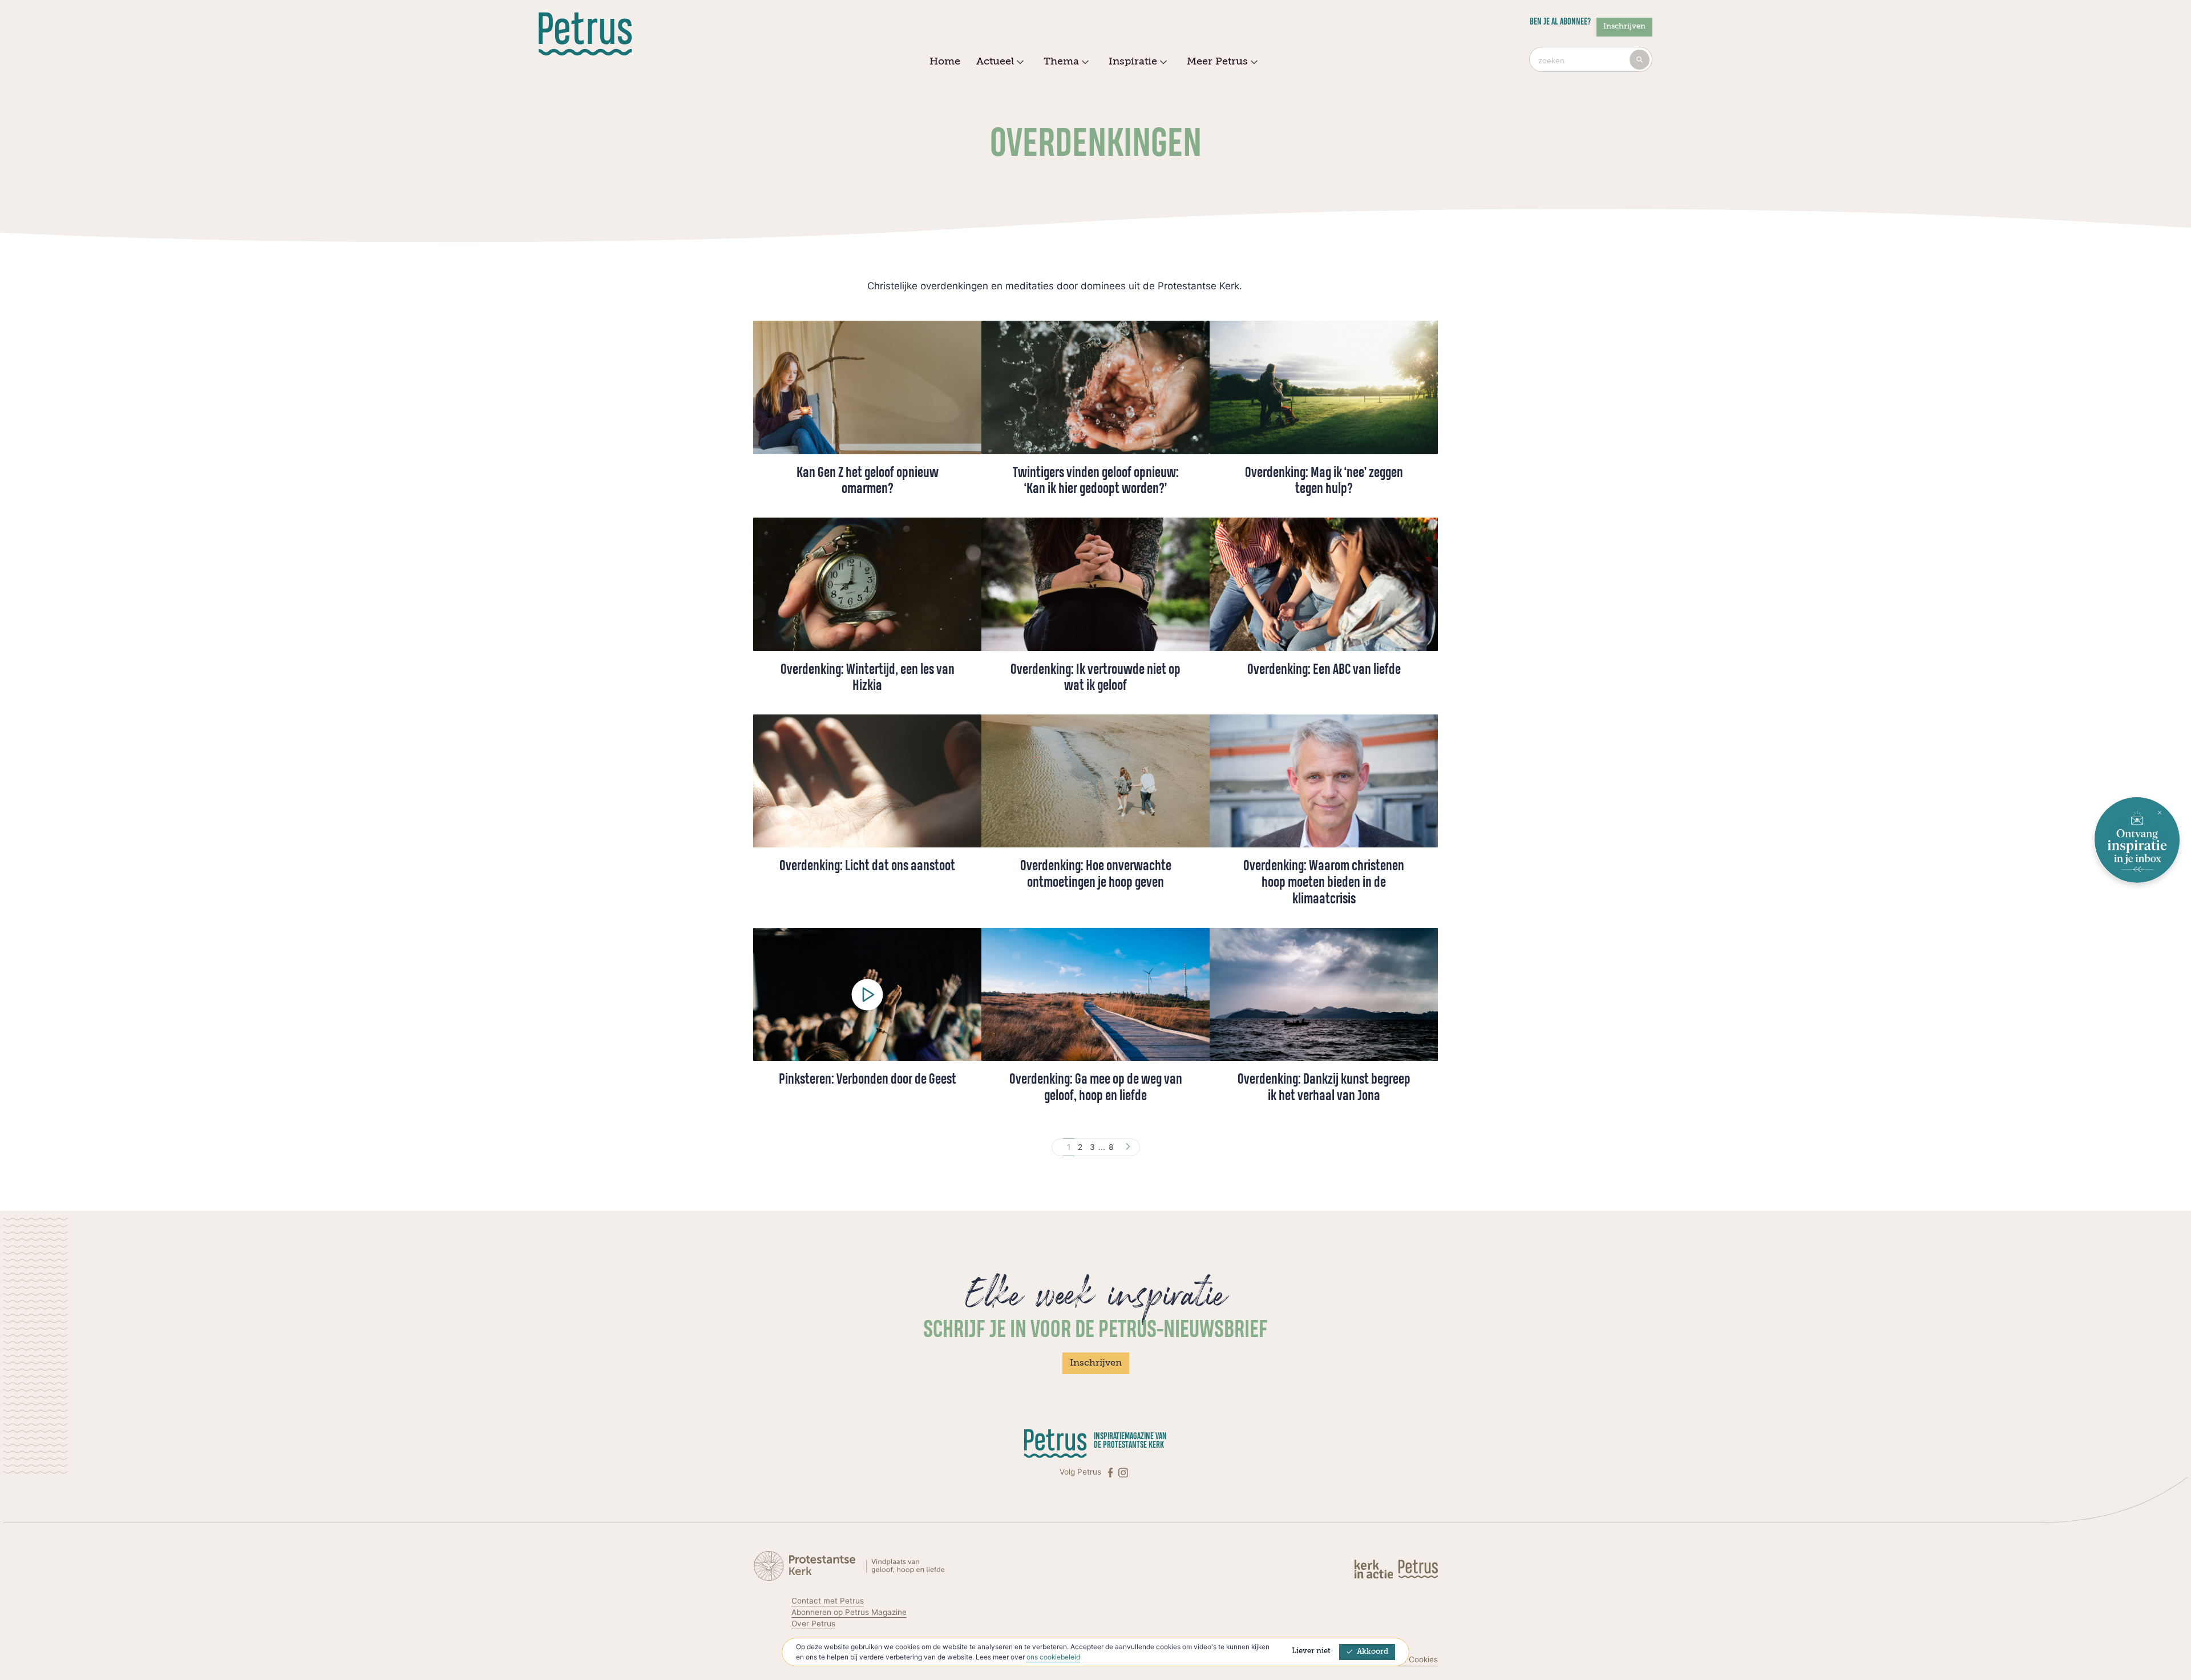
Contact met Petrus (828, 1601)
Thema (1061, 62)
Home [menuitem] (945, 62)
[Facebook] (1111, 1472)
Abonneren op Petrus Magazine (849, 1612)
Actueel (995, 62)
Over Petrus (813, 1624)
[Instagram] (1123, 1472)
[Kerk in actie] (1375, 1568)
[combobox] (1591, 59)
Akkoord (1373, 1652)
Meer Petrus (1217, 62)
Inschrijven (1624, 27)
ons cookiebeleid (1053, 1657)
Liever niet (1311, 1651)
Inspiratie (1133, 62)
